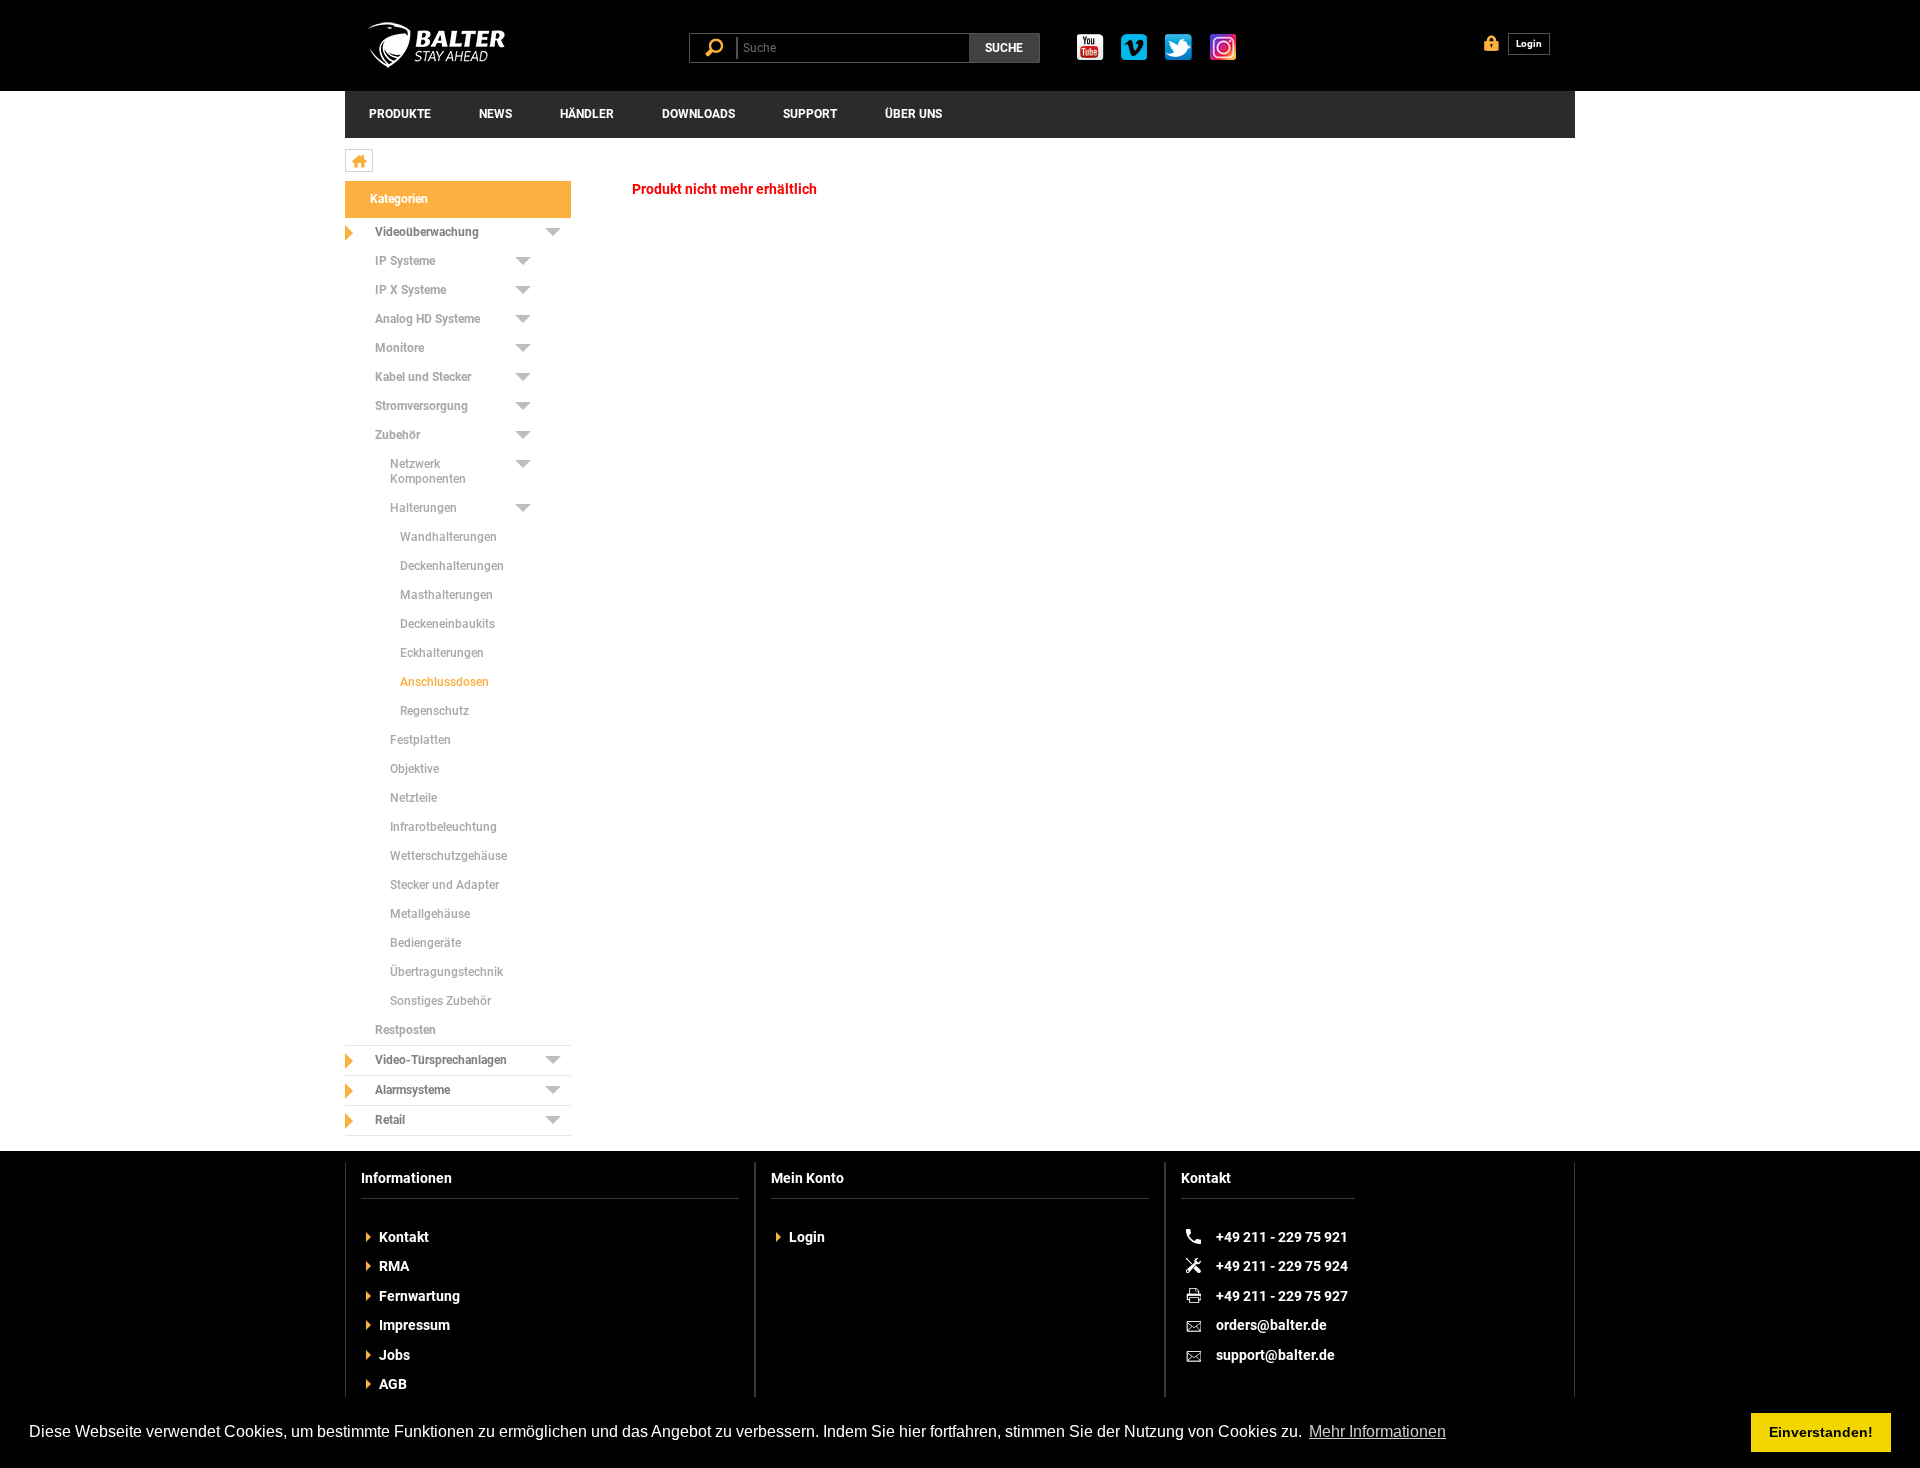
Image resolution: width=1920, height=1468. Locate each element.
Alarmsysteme (412, 1090)
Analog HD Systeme (427, 319)
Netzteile (413, 798)
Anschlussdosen (444, 682)
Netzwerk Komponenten (428, 471)
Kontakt (404, 1237)
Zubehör (397, 435)
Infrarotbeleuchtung (443, 827)
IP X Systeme (410, 290)
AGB (393, 1384)
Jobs (394, 1355)
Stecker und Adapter (444, 885)
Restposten (405, 1030)
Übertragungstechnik (446, 972)
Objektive (414, 769)
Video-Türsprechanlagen (441, 1060)
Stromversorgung (421, 406)
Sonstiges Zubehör (440, 1001)
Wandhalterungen (448, 537)
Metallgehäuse (430, 914)
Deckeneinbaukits (447, 624)
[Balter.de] (440, 68)
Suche (1004, 48)
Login (807, 1237)
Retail (390, 1120)
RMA (394, 1266)
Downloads (698, 114)
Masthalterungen (446, 595)
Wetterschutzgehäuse (448, 856)
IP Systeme (405, 261)
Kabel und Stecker (423, 377)
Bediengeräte (425, 943)
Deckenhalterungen (452, 566)
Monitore (399, 348)
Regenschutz (434, 711)
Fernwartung (419, 1296)
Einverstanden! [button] (1821, 1432)
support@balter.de (1275, 1355)
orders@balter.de (1271, 1325)
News (495, 114)
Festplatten (420, 740)
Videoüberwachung (427, 232)
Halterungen (423, 508)
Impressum (414, 1325)
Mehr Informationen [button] (1377, 1431)
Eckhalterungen (442, 653)
